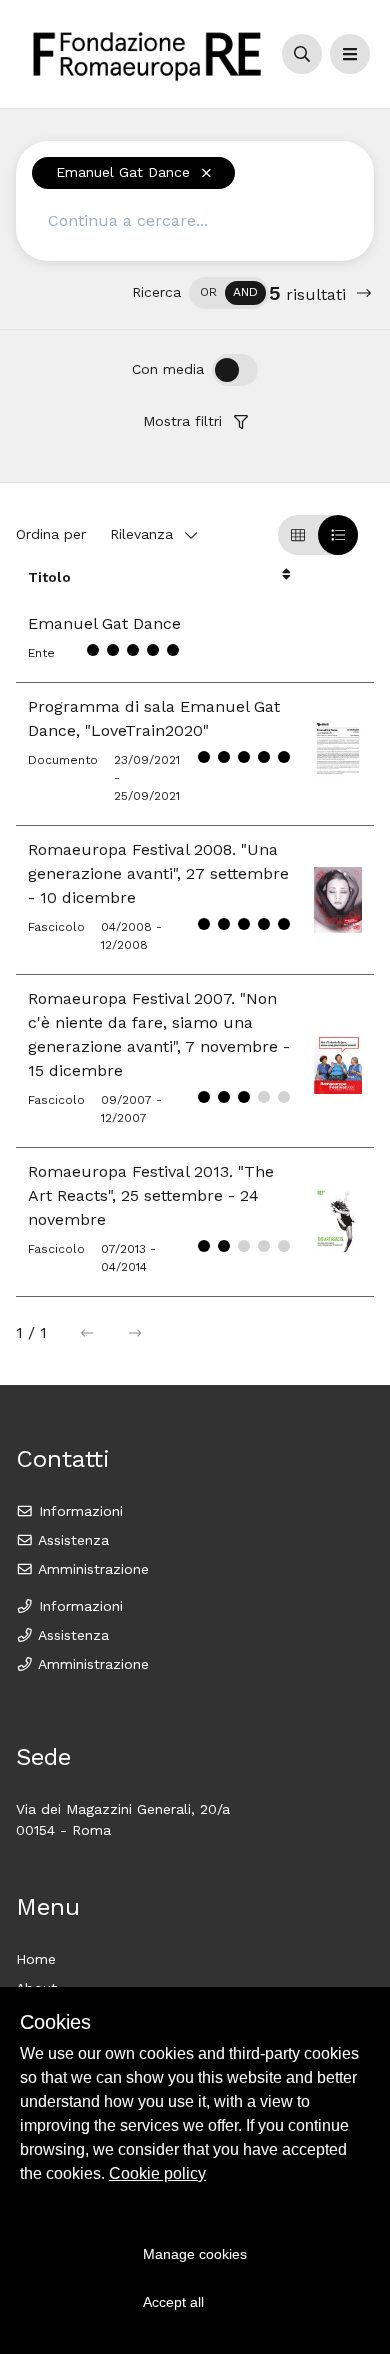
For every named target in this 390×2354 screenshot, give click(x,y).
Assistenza (71, 1540)
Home (36, 1959)
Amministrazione (91, 1569)
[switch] (229, 293)
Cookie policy (157, 2173)
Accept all (173, 2302)
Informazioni (78, 1511)
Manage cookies (195, 2254)
